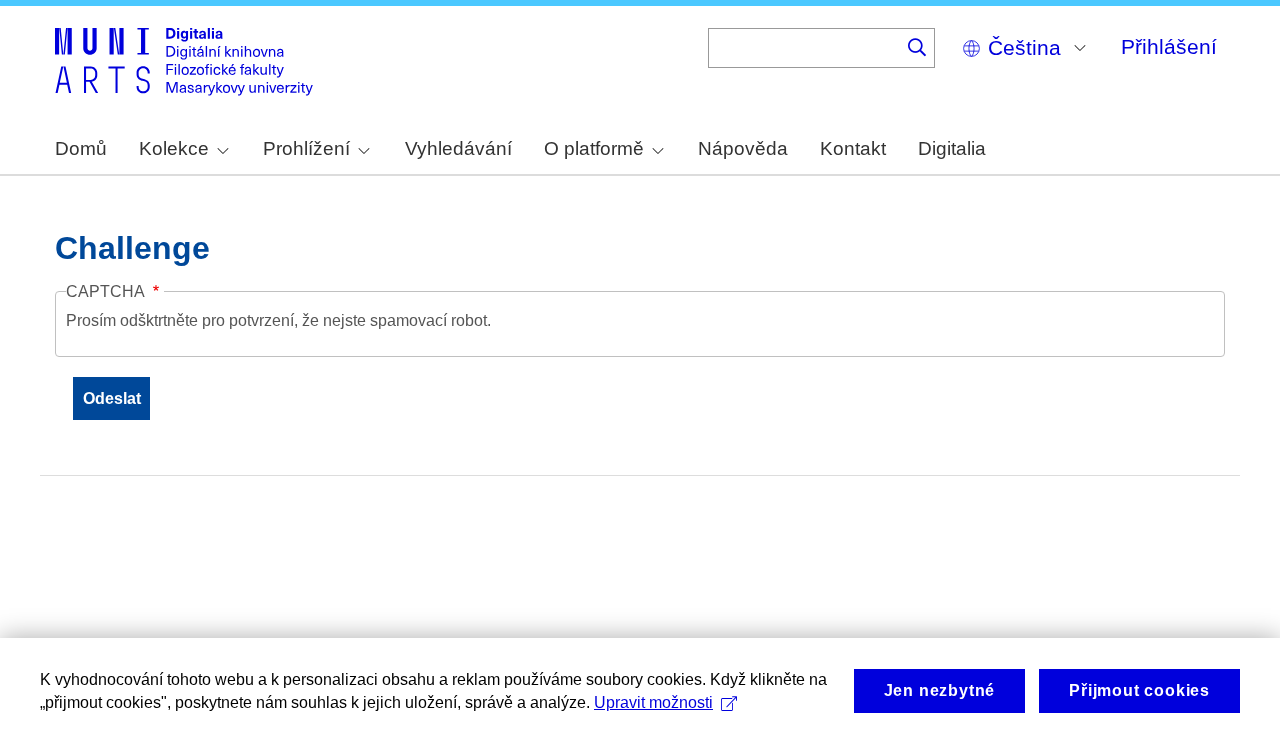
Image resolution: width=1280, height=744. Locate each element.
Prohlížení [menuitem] (306, 148)
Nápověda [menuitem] (743, 148)
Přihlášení (1169, 46)
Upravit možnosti (653, 702)
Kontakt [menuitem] (853, 148)
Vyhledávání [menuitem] (458, 148)
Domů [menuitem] (81, 148)
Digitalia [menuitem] (952, 148)
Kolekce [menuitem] (174, 148)
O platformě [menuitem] (594, 148)
